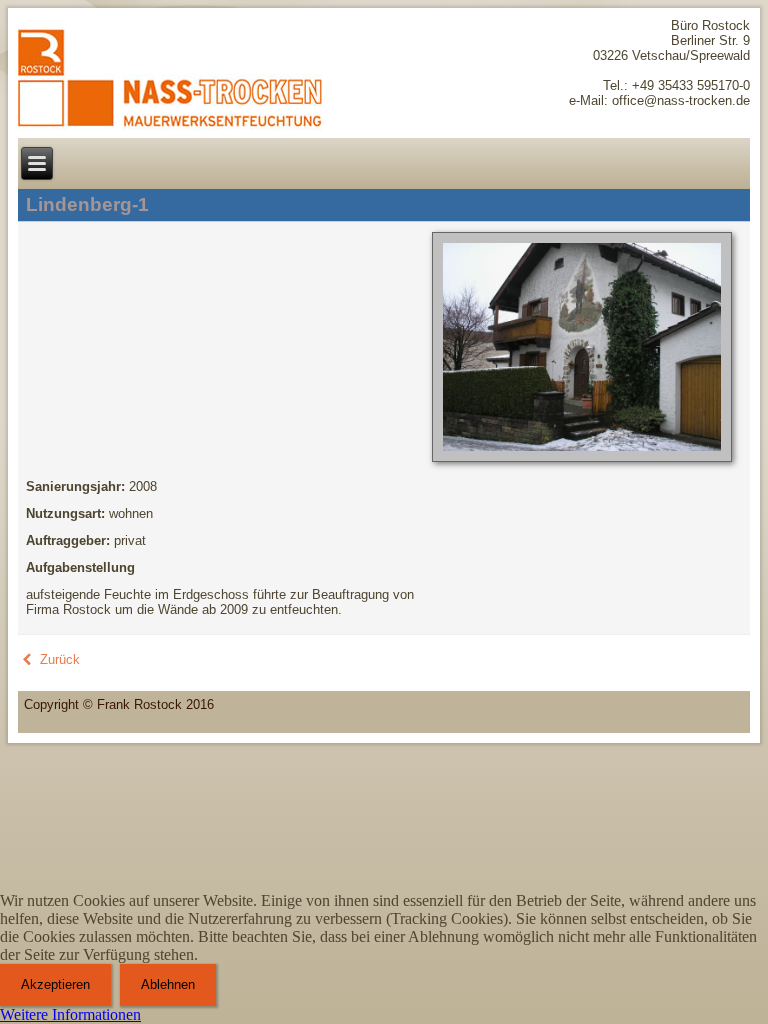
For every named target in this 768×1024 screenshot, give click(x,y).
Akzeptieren (55, 984)
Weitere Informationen (70, 1014)
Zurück (58, 659)
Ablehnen (168, 984)
